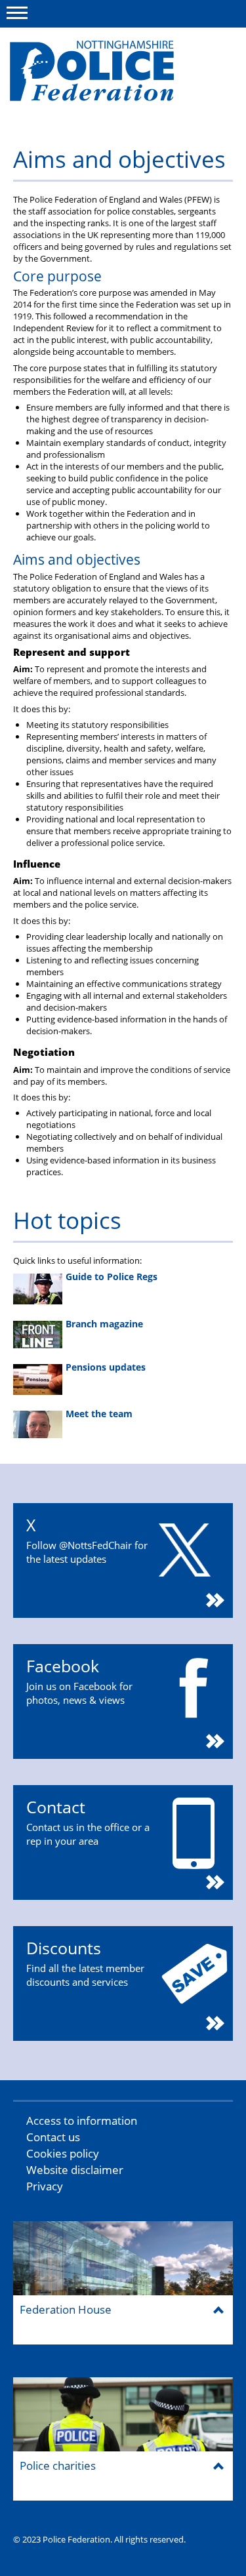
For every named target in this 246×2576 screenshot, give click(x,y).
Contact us (53, 2137)
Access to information (82, 2121)
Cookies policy (63, 2153)
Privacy (45, 2186)
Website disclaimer (75, 2170)
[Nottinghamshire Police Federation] (110, 77)
